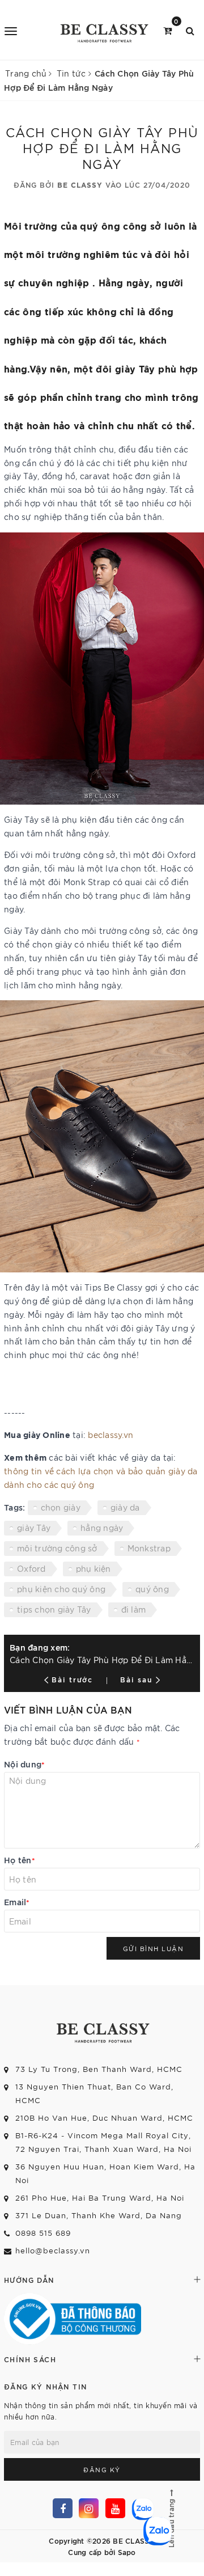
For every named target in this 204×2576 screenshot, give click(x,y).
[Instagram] (89, 2508)
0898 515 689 (43, 2233)
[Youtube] (115, 2508)
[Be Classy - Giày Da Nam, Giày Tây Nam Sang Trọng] (103, 30)
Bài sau (136, 1679)
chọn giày (61, 1507)
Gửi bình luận (154, 1948)
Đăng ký (102, 2469)
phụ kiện (93, 1568)
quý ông (152, 1589)
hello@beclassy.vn (53, 2250)
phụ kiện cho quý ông (61, 1589)
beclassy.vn (110, 1435)
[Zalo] (141, 2508)
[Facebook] (63, 2508)
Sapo (127, 2552)
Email (17, 1902)
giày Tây (34, 1528)
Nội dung (24, 1764)
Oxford (31, 1568)
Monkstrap (149, 1548)
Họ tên (20, 1860)
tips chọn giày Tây (54, 1609)
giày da (125, 1507)
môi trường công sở (57, 1548)
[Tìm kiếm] (190, 30)
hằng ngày (102, 1528)
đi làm (134, 1609)
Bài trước (74, 1679)
